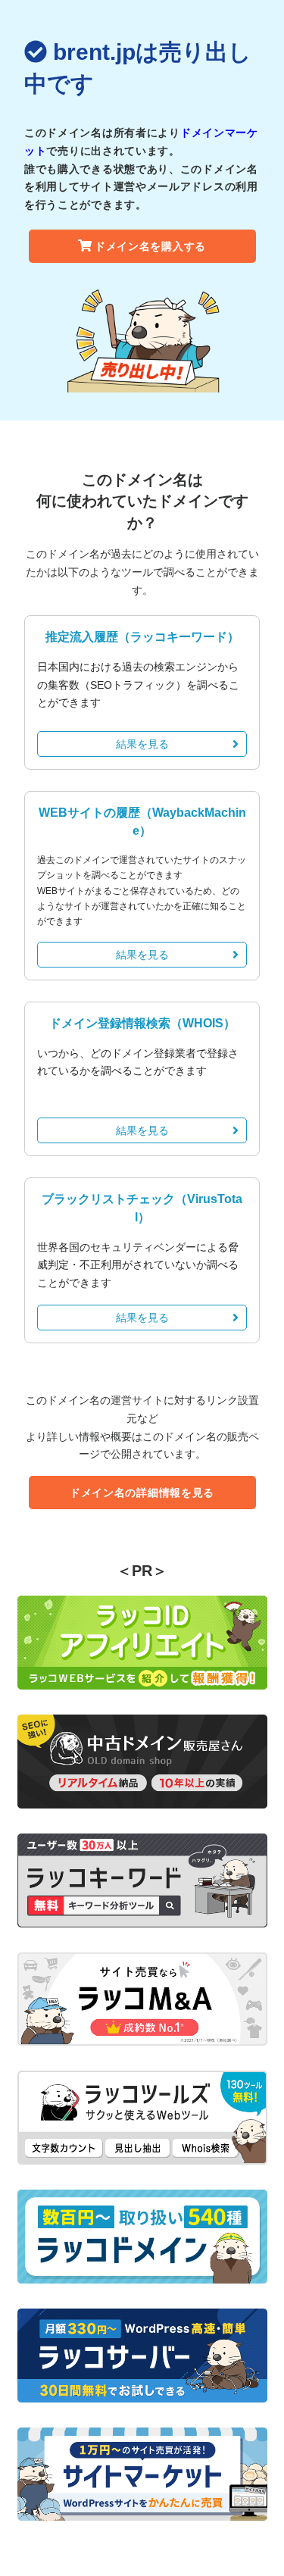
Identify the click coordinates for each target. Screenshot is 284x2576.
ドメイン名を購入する (150, 246)
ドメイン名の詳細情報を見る (142, 1493)
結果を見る (142, 744)
